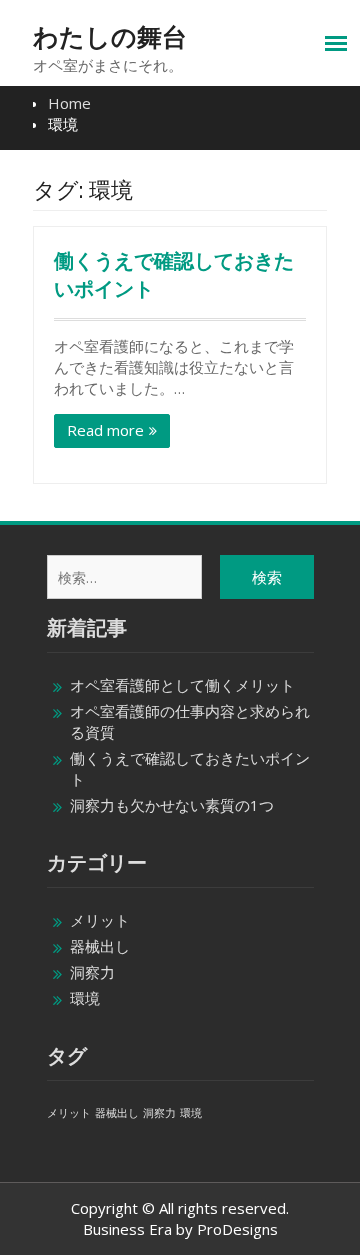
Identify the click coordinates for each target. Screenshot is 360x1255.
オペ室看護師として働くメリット (182, 685)
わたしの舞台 (110, 37)
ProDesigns (237, 1229)
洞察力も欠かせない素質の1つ (172, 805)
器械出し (100, 946)
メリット (100, 920)
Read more (105, 430)
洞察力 (92, 972)
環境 (85, 998)
